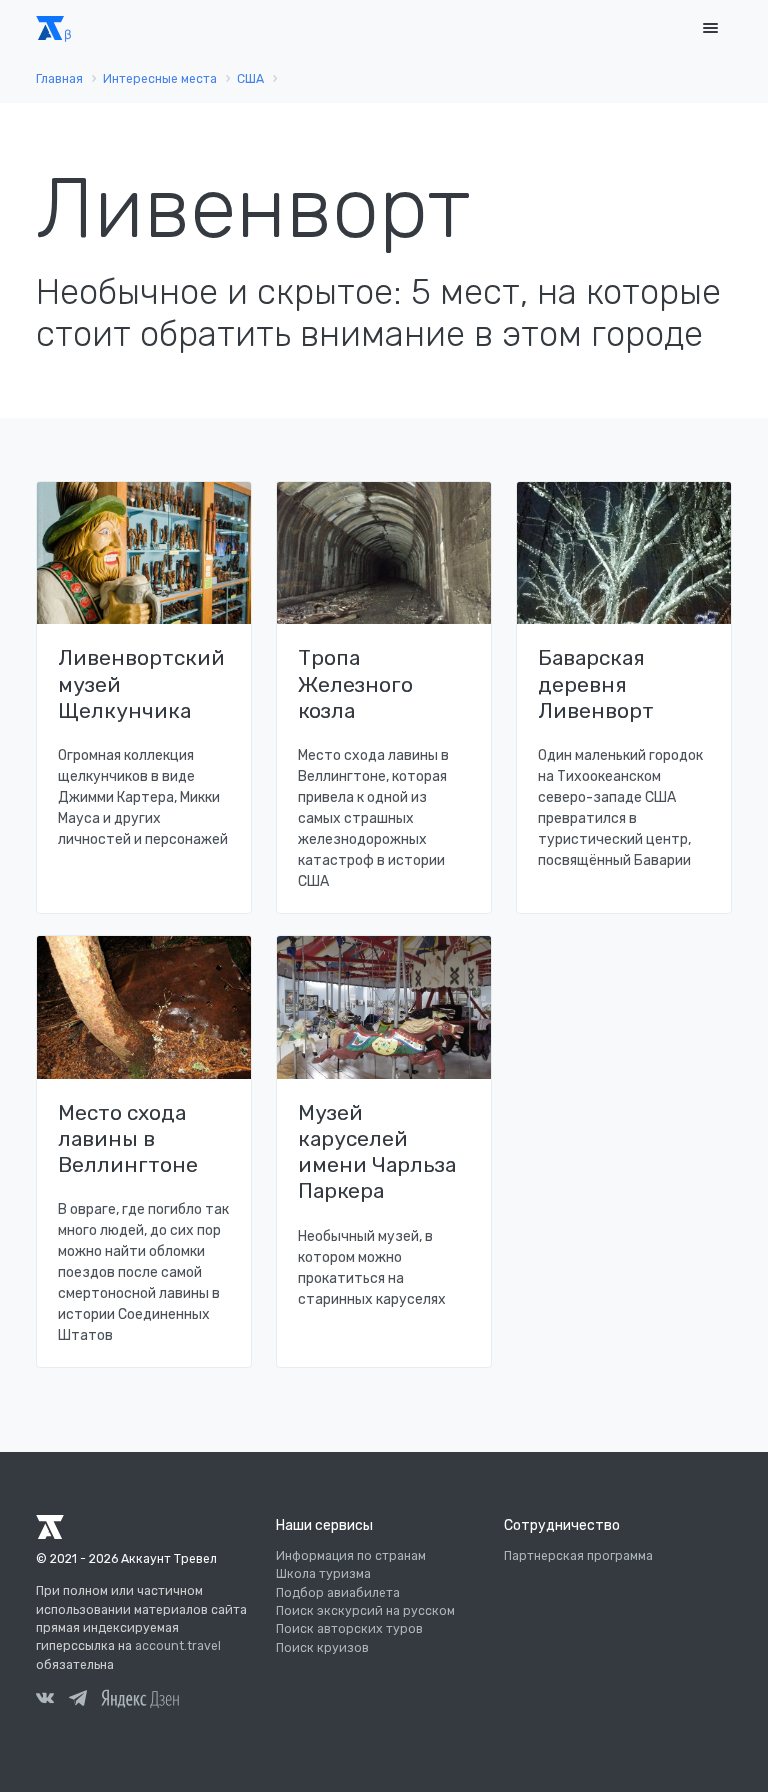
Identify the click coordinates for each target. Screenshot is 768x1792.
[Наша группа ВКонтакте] (45, 1701)
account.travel (178, 1646)
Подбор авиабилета (338, 1593)
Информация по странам (351, 1556)
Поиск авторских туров (349, 1629)
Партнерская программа (578, 1556)
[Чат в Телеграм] (78, 1701)
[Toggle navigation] (710, 28)
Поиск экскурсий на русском (365, 1611)
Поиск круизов (322, 1648)
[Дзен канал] (140, 1698)
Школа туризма (323, 1574)
